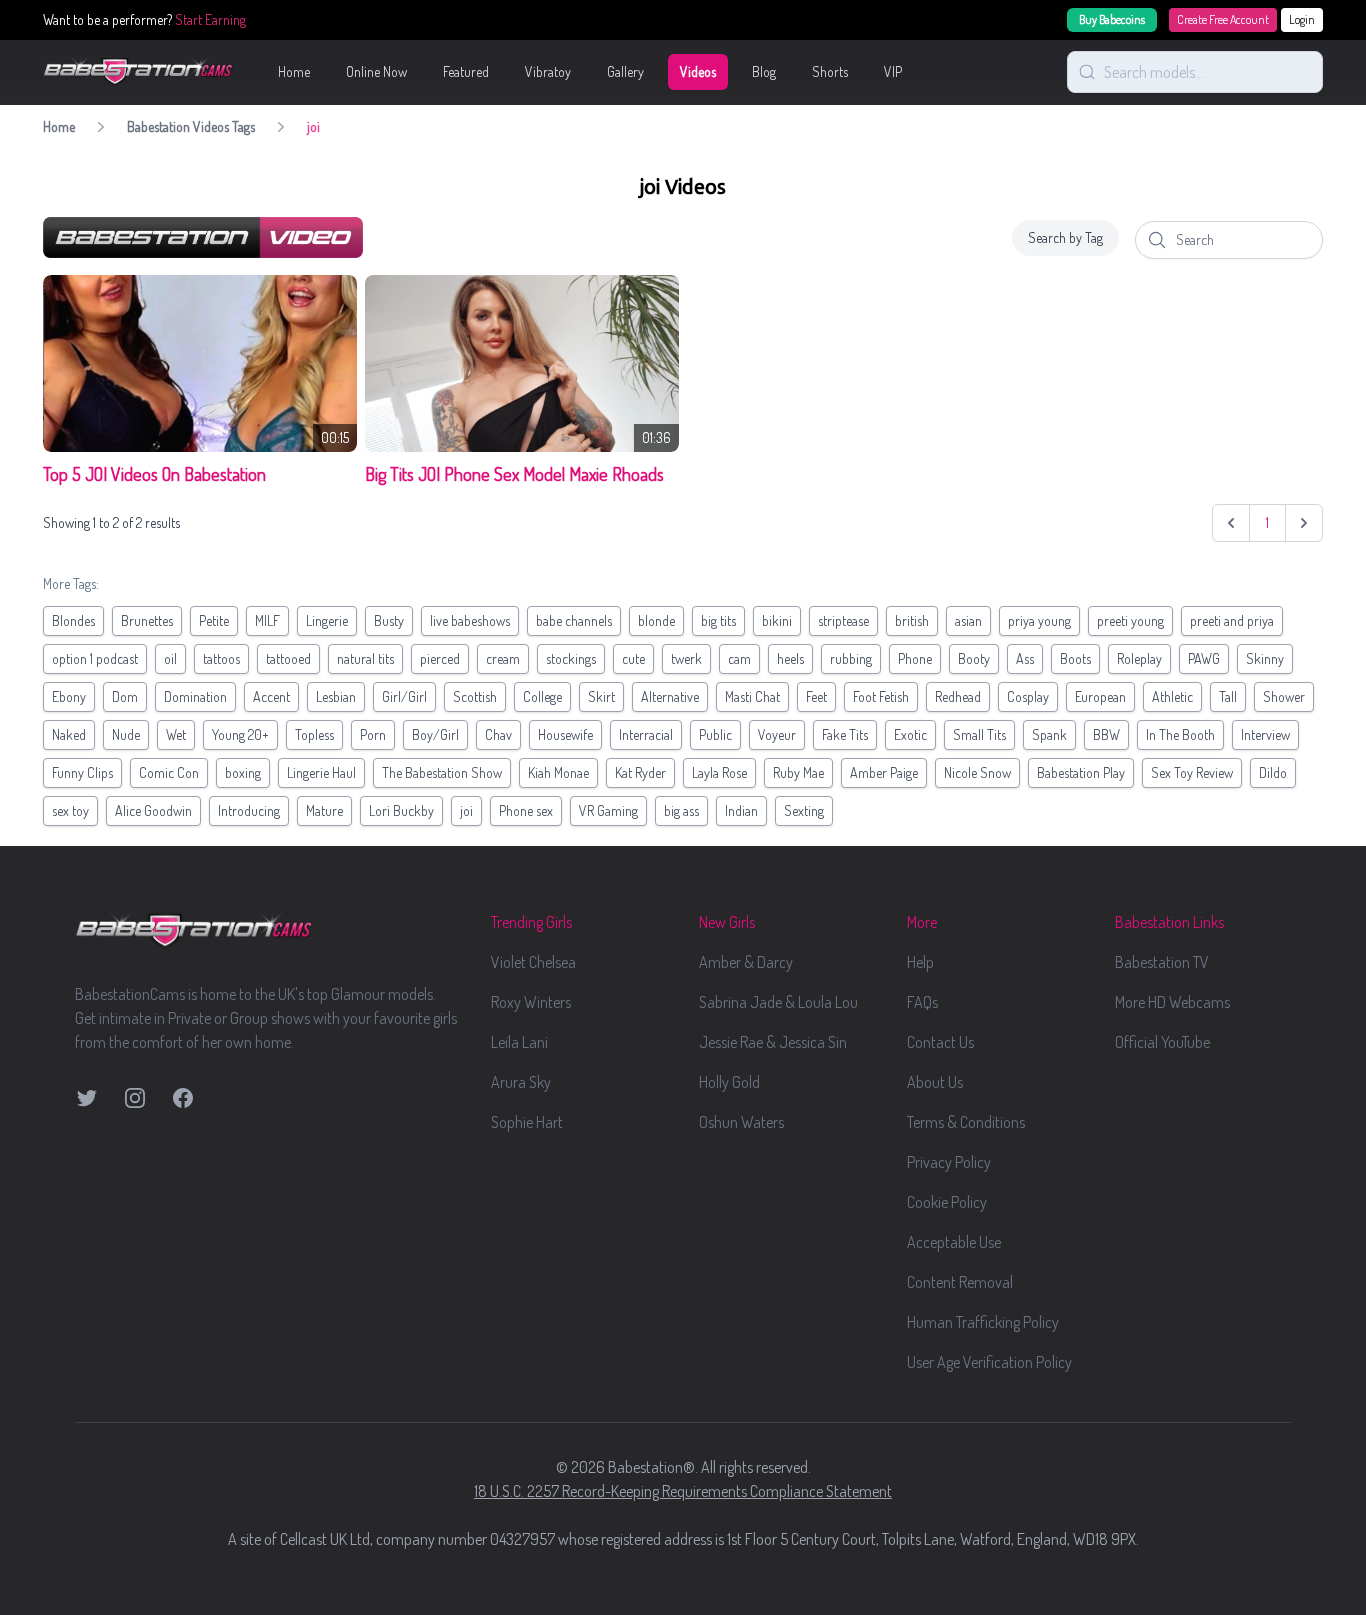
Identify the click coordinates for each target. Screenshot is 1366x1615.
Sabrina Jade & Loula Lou (778, 1002)
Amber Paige (884, 772)
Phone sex (526, 810)
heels (790, 658)
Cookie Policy (947, 1202)
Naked (69, 734)
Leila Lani (519, 1042)
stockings (571, 658)
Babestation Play (1081, 772)
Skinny (1265, 658)
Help (920, 962)
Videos (698, 71)
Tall (1228, 696)
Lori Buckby (401, 810)
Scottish (475, 696)
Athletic (1172, 696)
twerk (686, 658)
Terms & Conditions (966, 1122)
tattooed (288, 658)
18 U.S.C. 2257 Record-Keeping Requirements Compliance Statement (683, 1491)
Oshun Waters (741, 1122)
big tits (718, 620)
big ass (681, 810)
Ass (1025, 658)
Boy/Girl (435, 734)
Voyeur (777, 734)
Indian (741, 810)
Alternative (670, 696)
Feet (816, 696)
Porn (373, 734)
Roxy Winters (531, 1002)
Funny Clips (82, 772)
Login (1302, 19)
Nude (126, 734)
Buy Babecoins (1112, 19)
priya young (1039, 620)
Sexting (804, 810)
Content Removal (960, 1282)
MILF (267, 620)
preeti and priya (1232, 620)
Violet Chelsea (533, 962)
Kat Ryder (640, 772)
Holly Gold (729, 1082)
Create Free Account (1223, 19)
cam (739, 658)
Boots (1075, 658)
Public (715, 734)
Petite (214, 620)
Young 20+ (240, 734)
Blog (764, 71)
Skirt (601, 696)
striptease (843, 620)
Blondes (73, 620)
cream (503, 658)
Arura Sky (521, 1082)
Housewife (565, 734)
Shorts (830, 71)
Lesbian (336, 696)
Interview (1265, 734)
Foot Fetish (881, 696)
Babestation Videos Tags (191, 126)
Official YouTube (1162, 1042)
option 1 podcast (95, 658)
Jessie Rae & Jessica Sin (773, 1042)
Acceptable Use (954, 1242)
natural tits (365, 658)
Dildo (1273, 772)
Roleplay (1139, 658)
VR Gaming (608, 810)
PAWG (1204, 658)
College (542, 696)
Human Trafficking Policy (983, 1322)
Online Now (376, 71)
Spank (1049, 734)
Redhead (958, 696)
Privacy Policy (949, 1162)
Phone (915, 658)
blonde (656, 620)
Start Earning (210, 19)
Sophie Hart (527, 1122)
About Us (935, 1082)
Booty (974, 658)
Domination (195, 696)
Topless (314, 734)
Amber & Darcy (746, 962)
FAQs (922, 1002)
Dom (125, 696)
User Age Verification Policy (989, 1362)
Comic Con (169, 772)
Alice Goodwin (153, 810)
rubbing (851, 658)
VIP (893, 71)
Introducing (249, 810)
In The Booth (1180, 734)
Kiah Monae (558, 772)
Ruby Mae (798, 772)
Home (294, 71)
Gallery (625, 71)
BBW (1106, 734)
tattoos (221, 658)
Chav (498, 734)
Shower (1284, 696)
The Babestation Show (442, 772)
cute (633, 658)
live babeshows (470, 620)
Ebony (69, 696)
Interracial (646, 734)
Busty (389, 620)
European (1100, 696)
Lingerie (327, 620)
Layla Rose (719, 772)
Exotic (910, 734)
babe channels (574, 620)
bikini (777, 620)
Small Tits (979, 734)
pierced (440, 658)
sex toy (70, 810)
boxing (243, 772)
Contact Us (940, 1042)
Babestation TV (1162, 962)
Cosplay (1028, 696)
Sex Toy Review (1192, 772)
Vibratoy (548, 71)
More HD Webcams (1172, 1002)
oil (170, 658)
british (912, 620)
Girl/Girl (404, 696)
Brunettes (147, 620)
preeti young (1130, 620)
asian (968, 620)
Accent (271, 696)
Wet (176, 734)
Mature (324, 810)
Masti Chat (752, 696)
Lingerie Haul (321, 772)
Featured (466, 71)
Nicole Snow (977, 772)
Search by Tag (1065, 237)
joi (466, 810)
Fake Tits (845, 734)
